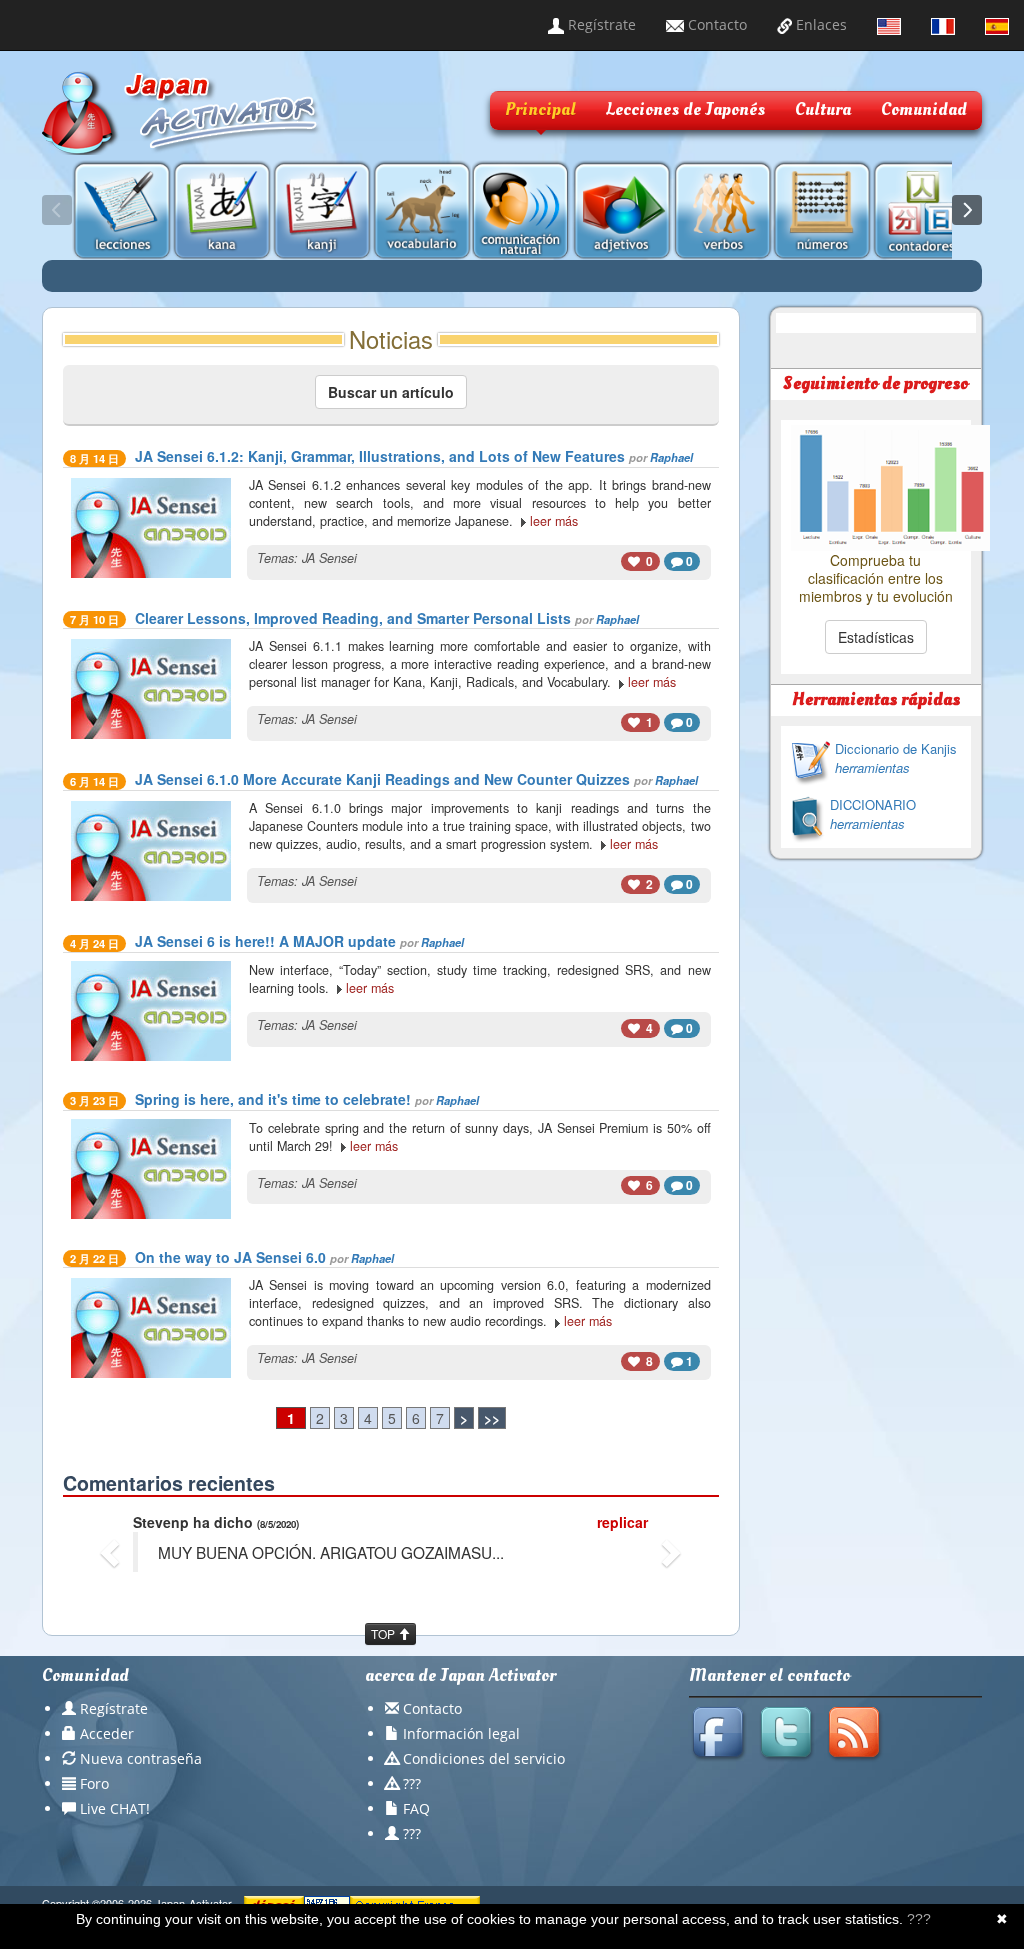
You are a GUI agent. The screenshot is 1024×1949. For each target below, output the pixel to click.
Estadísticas (876, 637)
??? (412, 1783)
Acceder (107, 1733)
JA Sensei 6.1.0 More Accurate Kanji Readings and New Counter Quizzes (382, 779)
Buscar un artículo (391, 392)
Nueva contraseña (141, 1758)
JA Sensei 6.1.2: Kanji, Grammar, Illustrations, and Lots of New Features (380, 456)
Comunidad (924, 109)
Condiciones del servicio (484, 1758)
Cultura (823, 109)
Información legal (461, 1733)
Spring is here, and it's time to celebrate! (273, 1099)
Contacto (715, 24)
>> (492, 1418)
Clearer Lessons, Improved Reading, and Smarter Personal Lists (353, 618)
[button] (112, 1552)
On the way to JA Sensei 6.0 (230, 1257)
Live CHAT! (115, 1808)
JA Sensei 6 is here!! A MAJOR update (265, 941)
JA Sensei (329, 558)
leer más (554, 521)
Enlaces (819, 24)
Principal (540, 109)
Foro (94, 1783)
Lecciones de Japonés (685, 109)
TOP (384, 1633)
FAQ (416, 1808)
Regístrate (600, 24)
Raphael (671, 457)
